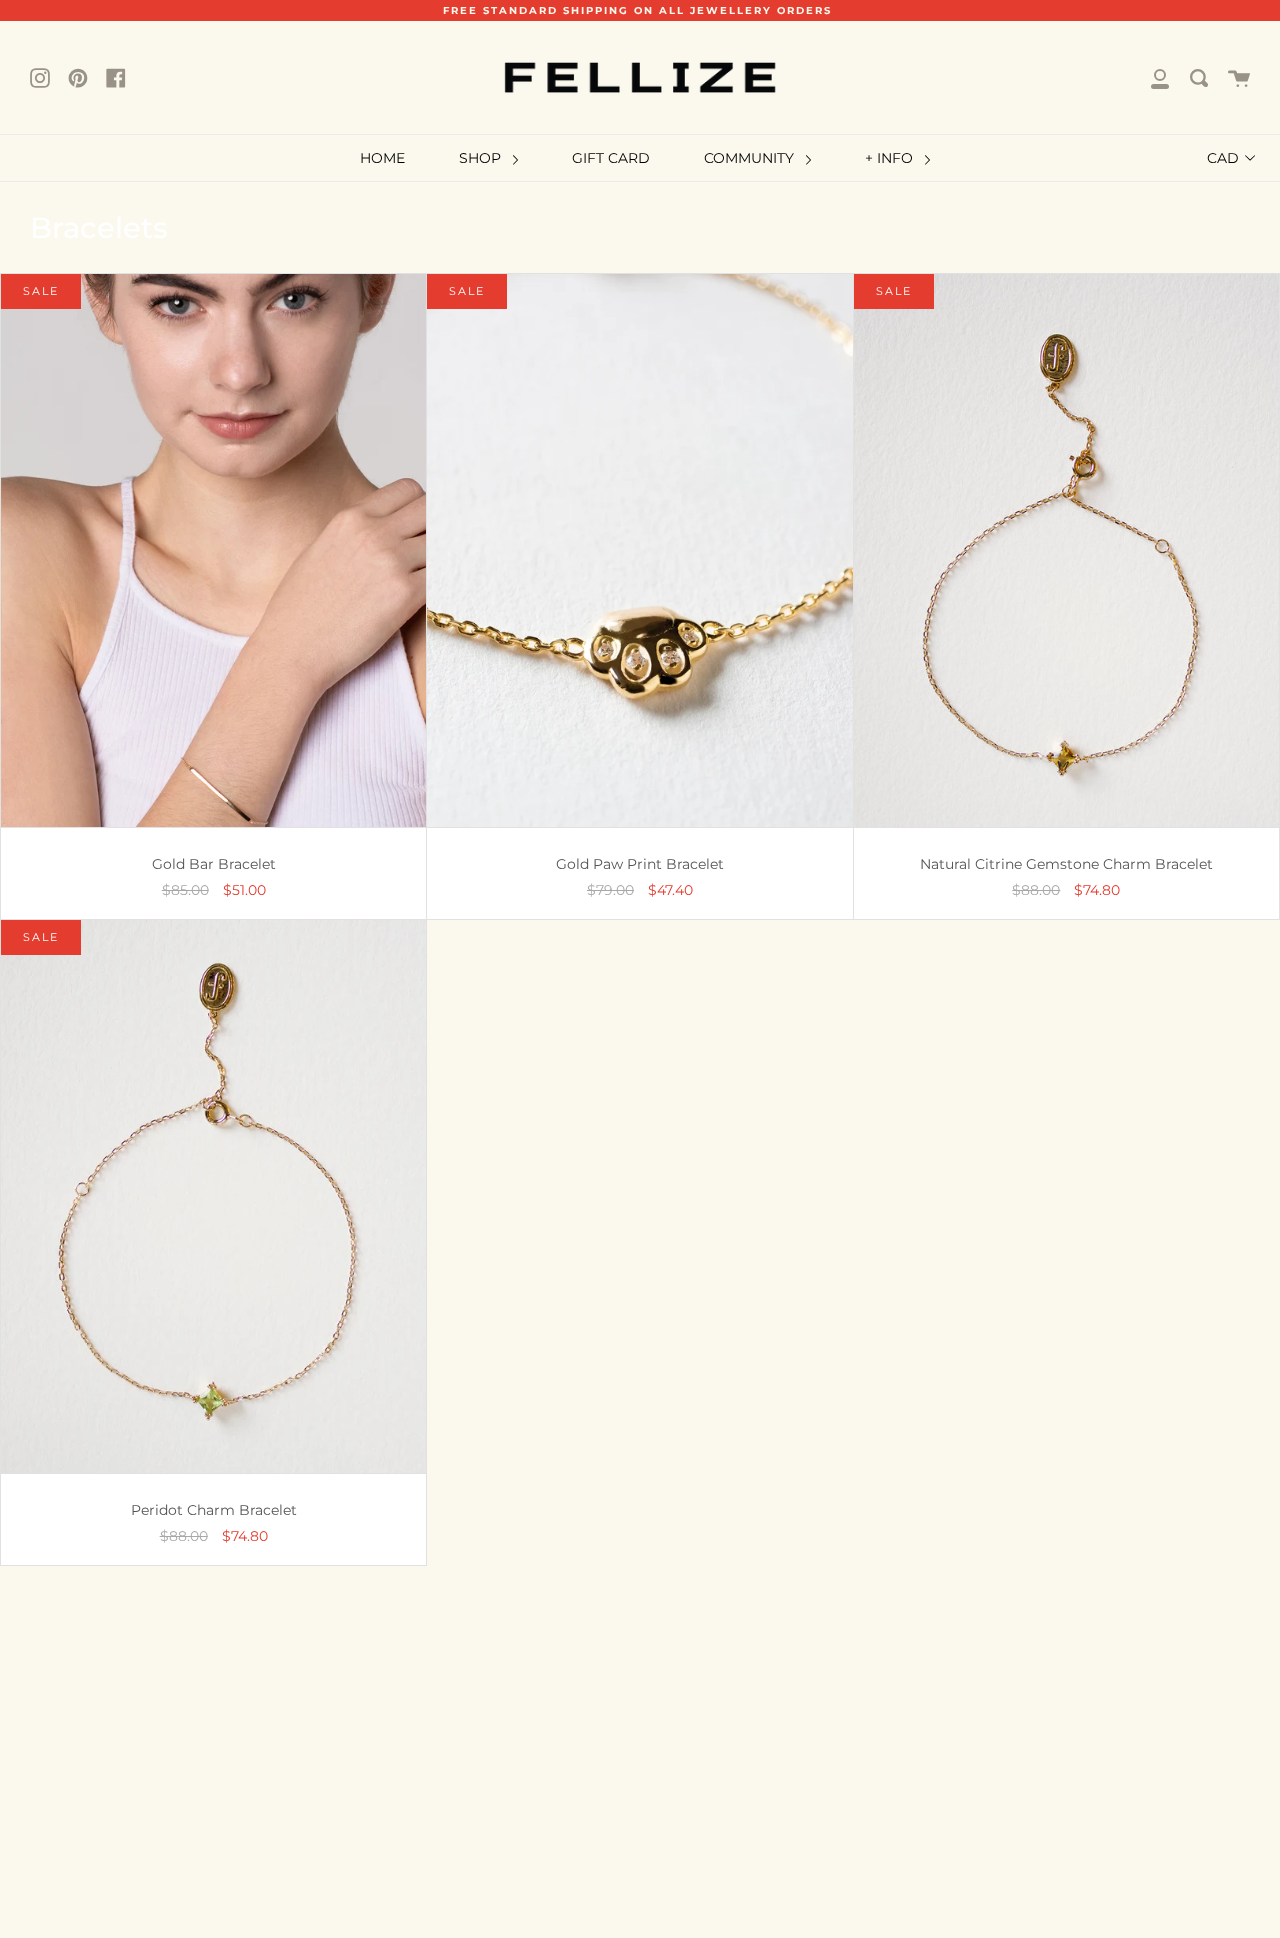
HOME (382, 158)
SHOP (482, 158)
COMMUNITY (751, 158)
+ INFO (891, 158)
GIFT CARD (611, 158)
